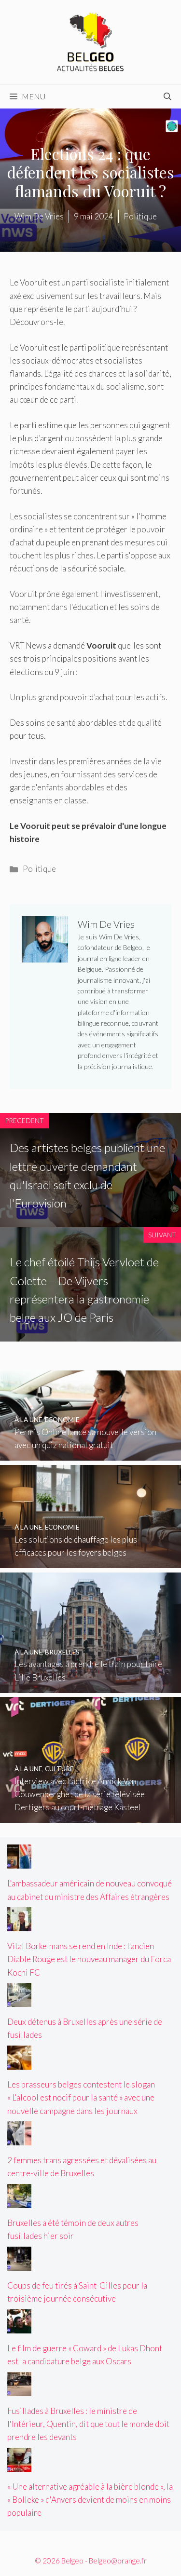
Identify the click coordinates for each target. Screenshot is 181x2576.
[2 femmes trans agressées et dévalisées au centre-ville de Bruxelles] (19, 2139)
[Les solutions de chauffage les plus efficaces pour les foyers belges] (90, 1562)
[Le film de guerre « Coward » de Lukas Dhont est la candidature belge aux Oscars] (19, 2327)
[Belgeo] (91, 41)
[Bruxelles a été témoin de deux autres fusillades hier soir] (19, 2202)
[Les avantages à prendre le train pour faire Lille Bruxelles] (90, 1686)
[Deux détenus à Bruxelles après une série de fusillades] (19, 2000)
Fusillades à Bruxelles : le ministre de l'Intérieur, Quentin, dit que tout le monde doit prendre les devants (88, 2424)
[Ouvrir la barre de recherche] (167, 96)
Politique (39, 869)
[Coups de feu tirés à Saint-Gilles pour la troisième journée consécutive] (19, 2264)
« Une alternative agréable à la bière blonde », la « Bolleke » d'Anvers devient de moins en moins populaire (90, 2500)
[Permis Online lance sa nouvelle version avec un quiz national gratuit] (90, 1454)
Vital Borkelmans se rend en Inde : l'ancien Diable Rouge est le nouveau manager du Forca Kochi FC (89, 1959)
